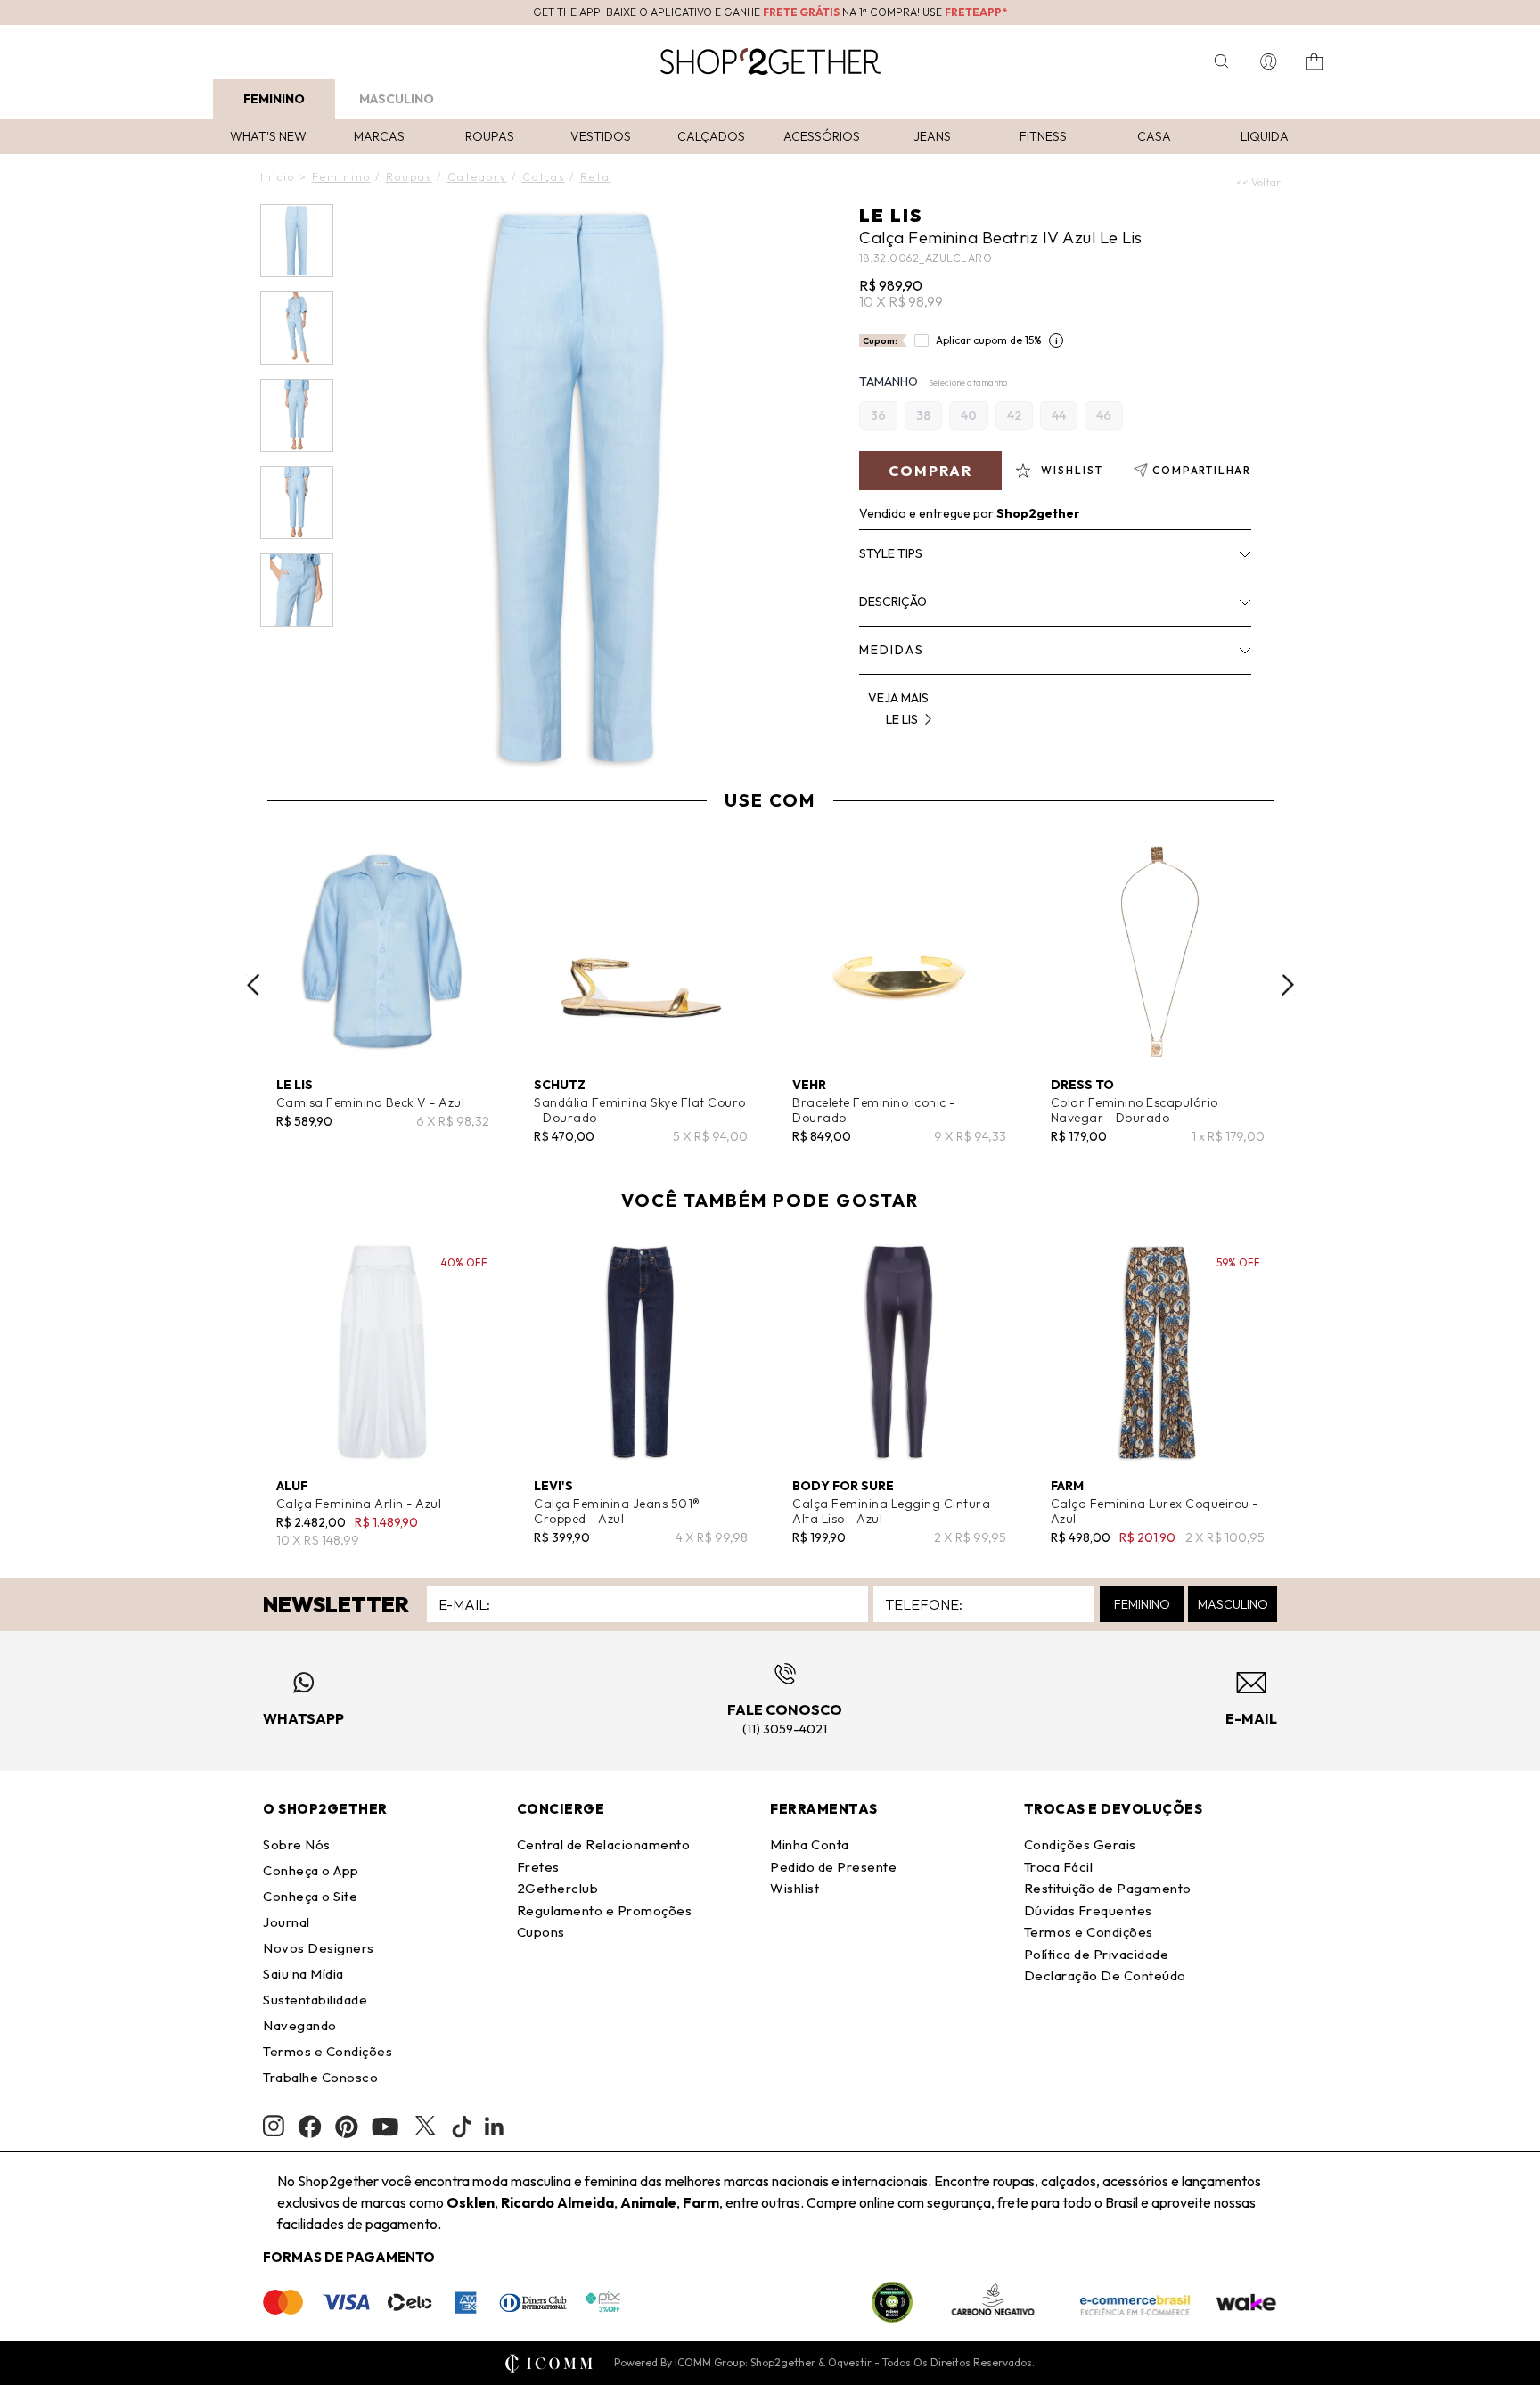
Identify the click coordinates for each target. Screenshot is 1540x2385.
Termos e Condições (328, 2051)
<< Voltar (1258, 182)
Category (477, 177)
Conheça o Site (310, 1896)
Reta (595, 177)
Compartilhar (1202, 470)
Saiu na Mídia (303, 1974)
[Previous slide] (253, 985)
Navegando (300, 2025)
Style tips (891, 553)
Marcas (379, 136)
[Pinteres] (347, 2127)
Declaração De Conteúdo (1105, 1975)
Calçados (711, 136)
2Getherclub (558, 1888)
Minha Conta (810, 1844)
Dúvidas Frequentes (1088, 1910)
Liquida (1265, 136)
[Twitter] (425, 2127)
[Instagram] (274, 2126)
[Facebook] (310, 2127)
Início (278, 177)
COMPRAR (930, 471)
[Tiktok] (462, 2127)
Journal (287, 1922)
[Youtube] (385, 2127)
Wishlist (795, 1888)
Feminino (274, 99)
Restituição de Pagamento (1108, 1888)
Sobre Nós (297, 1844)
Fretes (538, 1867)
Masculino (397, 99)
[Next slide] (1288, 985)
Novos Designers (319, 1948)
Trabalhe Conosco (320, 2077)
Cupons (541, 1932)
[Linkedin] (495, 2127)
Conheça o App (311, 1870)
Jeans (932, 136)
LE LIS (891, 215)
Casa (1154, 136)
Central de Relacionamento (604, 1844)
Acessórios (822, 136)
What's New (268, 136)
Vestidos (601, 136)
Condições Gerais (1080, 1844)
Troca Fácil (1059, 1867)
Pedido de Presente (833, 1867)
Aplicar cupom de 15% (989, 340)
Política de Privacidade (1097, 1954)
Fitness (1043, 136)
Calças (544, 177)
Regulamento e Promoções (605, 1910)
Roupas (490, 136)
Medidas (892, 650)
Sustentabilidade (315, 2000)
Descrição (893, 602)
